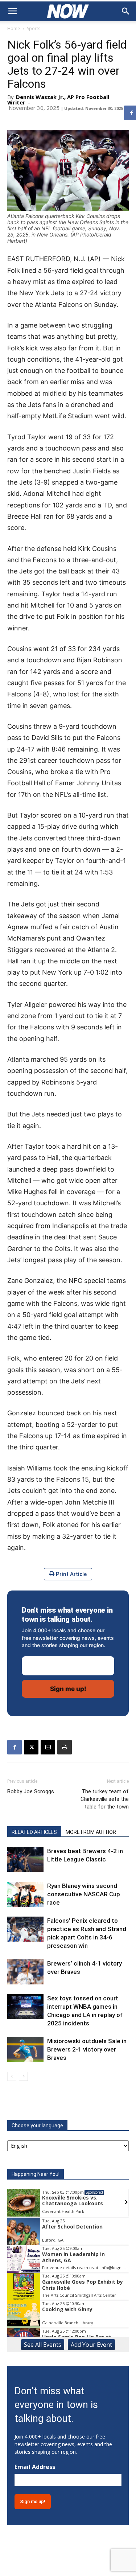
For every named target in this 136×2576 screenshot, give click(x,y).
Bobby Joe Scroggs (31, 1791)
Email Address (35, 2467)
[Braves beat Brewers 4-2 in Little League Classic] (25, 1859)
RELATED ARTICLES (34, 1832)
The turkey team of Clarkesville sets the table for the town (105, 1799)
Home (14, 28)
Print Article (71, 1574)
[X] (31, 1747)
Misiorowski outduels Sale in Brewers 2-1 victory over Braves (87, 2049)
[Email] (48, 1747)
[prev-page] (12, 2076)
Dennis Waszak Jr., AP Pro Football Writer (58, 100)
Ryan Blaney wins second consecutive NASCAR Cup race (84, 1894)
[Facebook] (15, 1747)
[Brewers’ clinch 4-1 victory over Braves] (25, 1972)
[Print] (65, 1747)
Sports (34, 28)
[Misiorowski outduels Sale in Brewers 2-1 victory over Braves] (25, 2050)
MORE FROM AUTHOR (91, 1832)
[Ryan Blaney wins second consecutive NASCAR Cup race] (25, 1894)
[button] (12, 11)
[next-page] (23, 2076)
